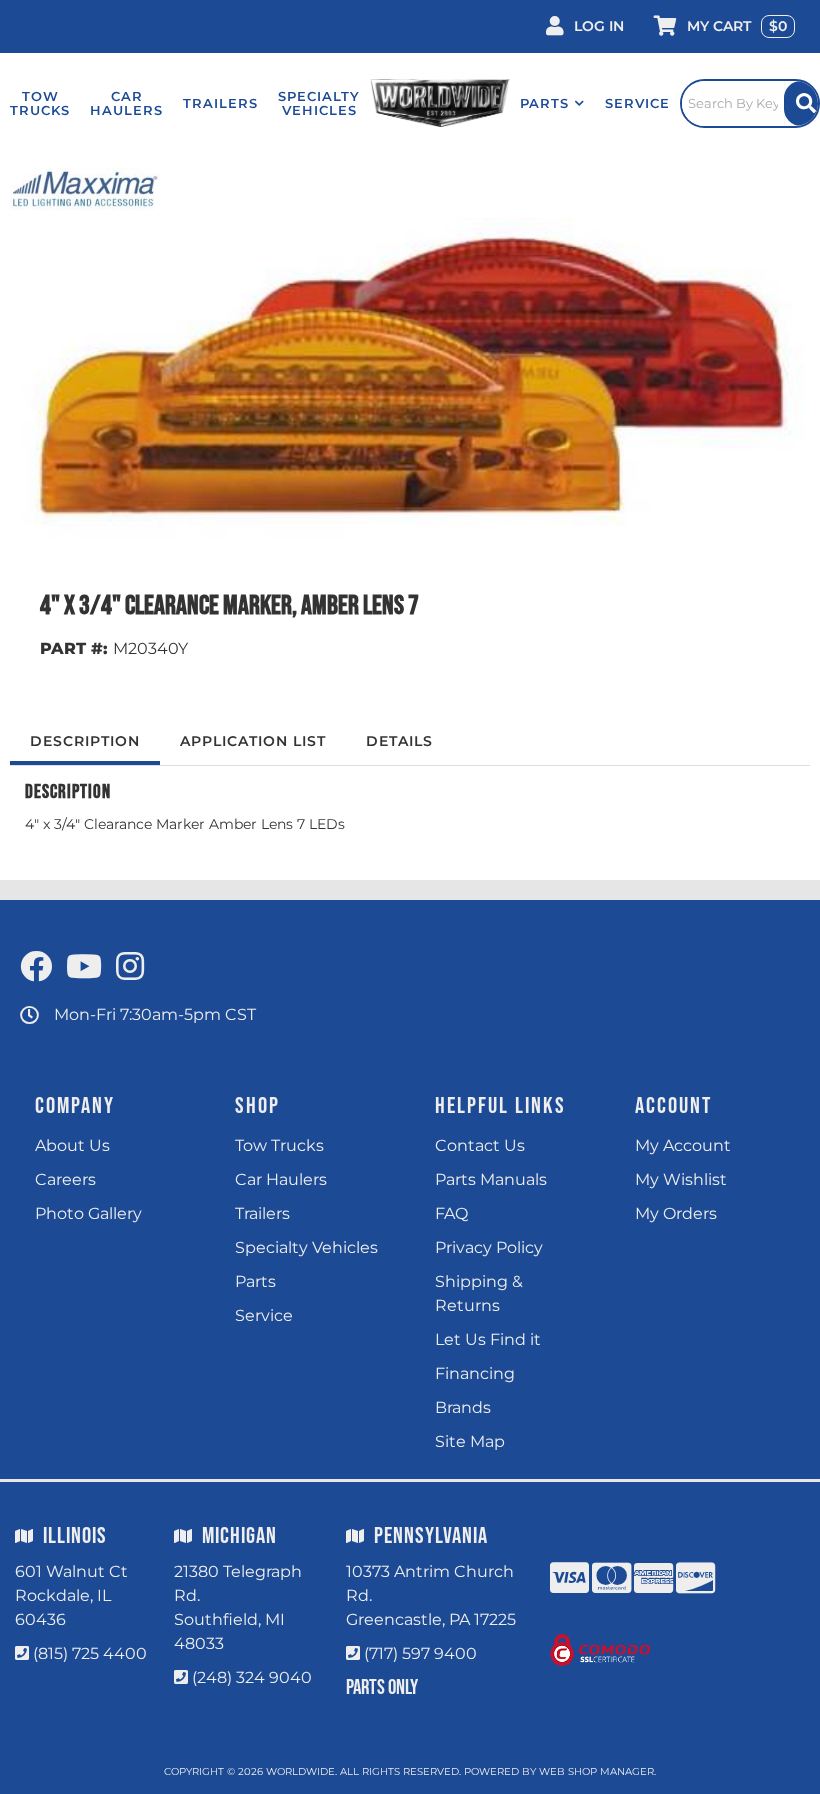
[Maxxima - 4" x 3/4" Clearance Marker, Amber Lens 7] (85, 188)
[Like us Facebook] (36, 967)
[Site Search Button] (801, 103)
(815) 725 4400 (90, 1653)
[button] (552, 103)
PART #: (74, 648)
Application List (253, 741)
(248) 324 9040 (252, 1677)
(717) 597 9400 (420, 1653)
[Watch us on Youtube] (84, 967)
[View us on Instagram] (130, 967)
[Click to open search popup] (750, 103)
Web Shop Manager (596, 1771)
